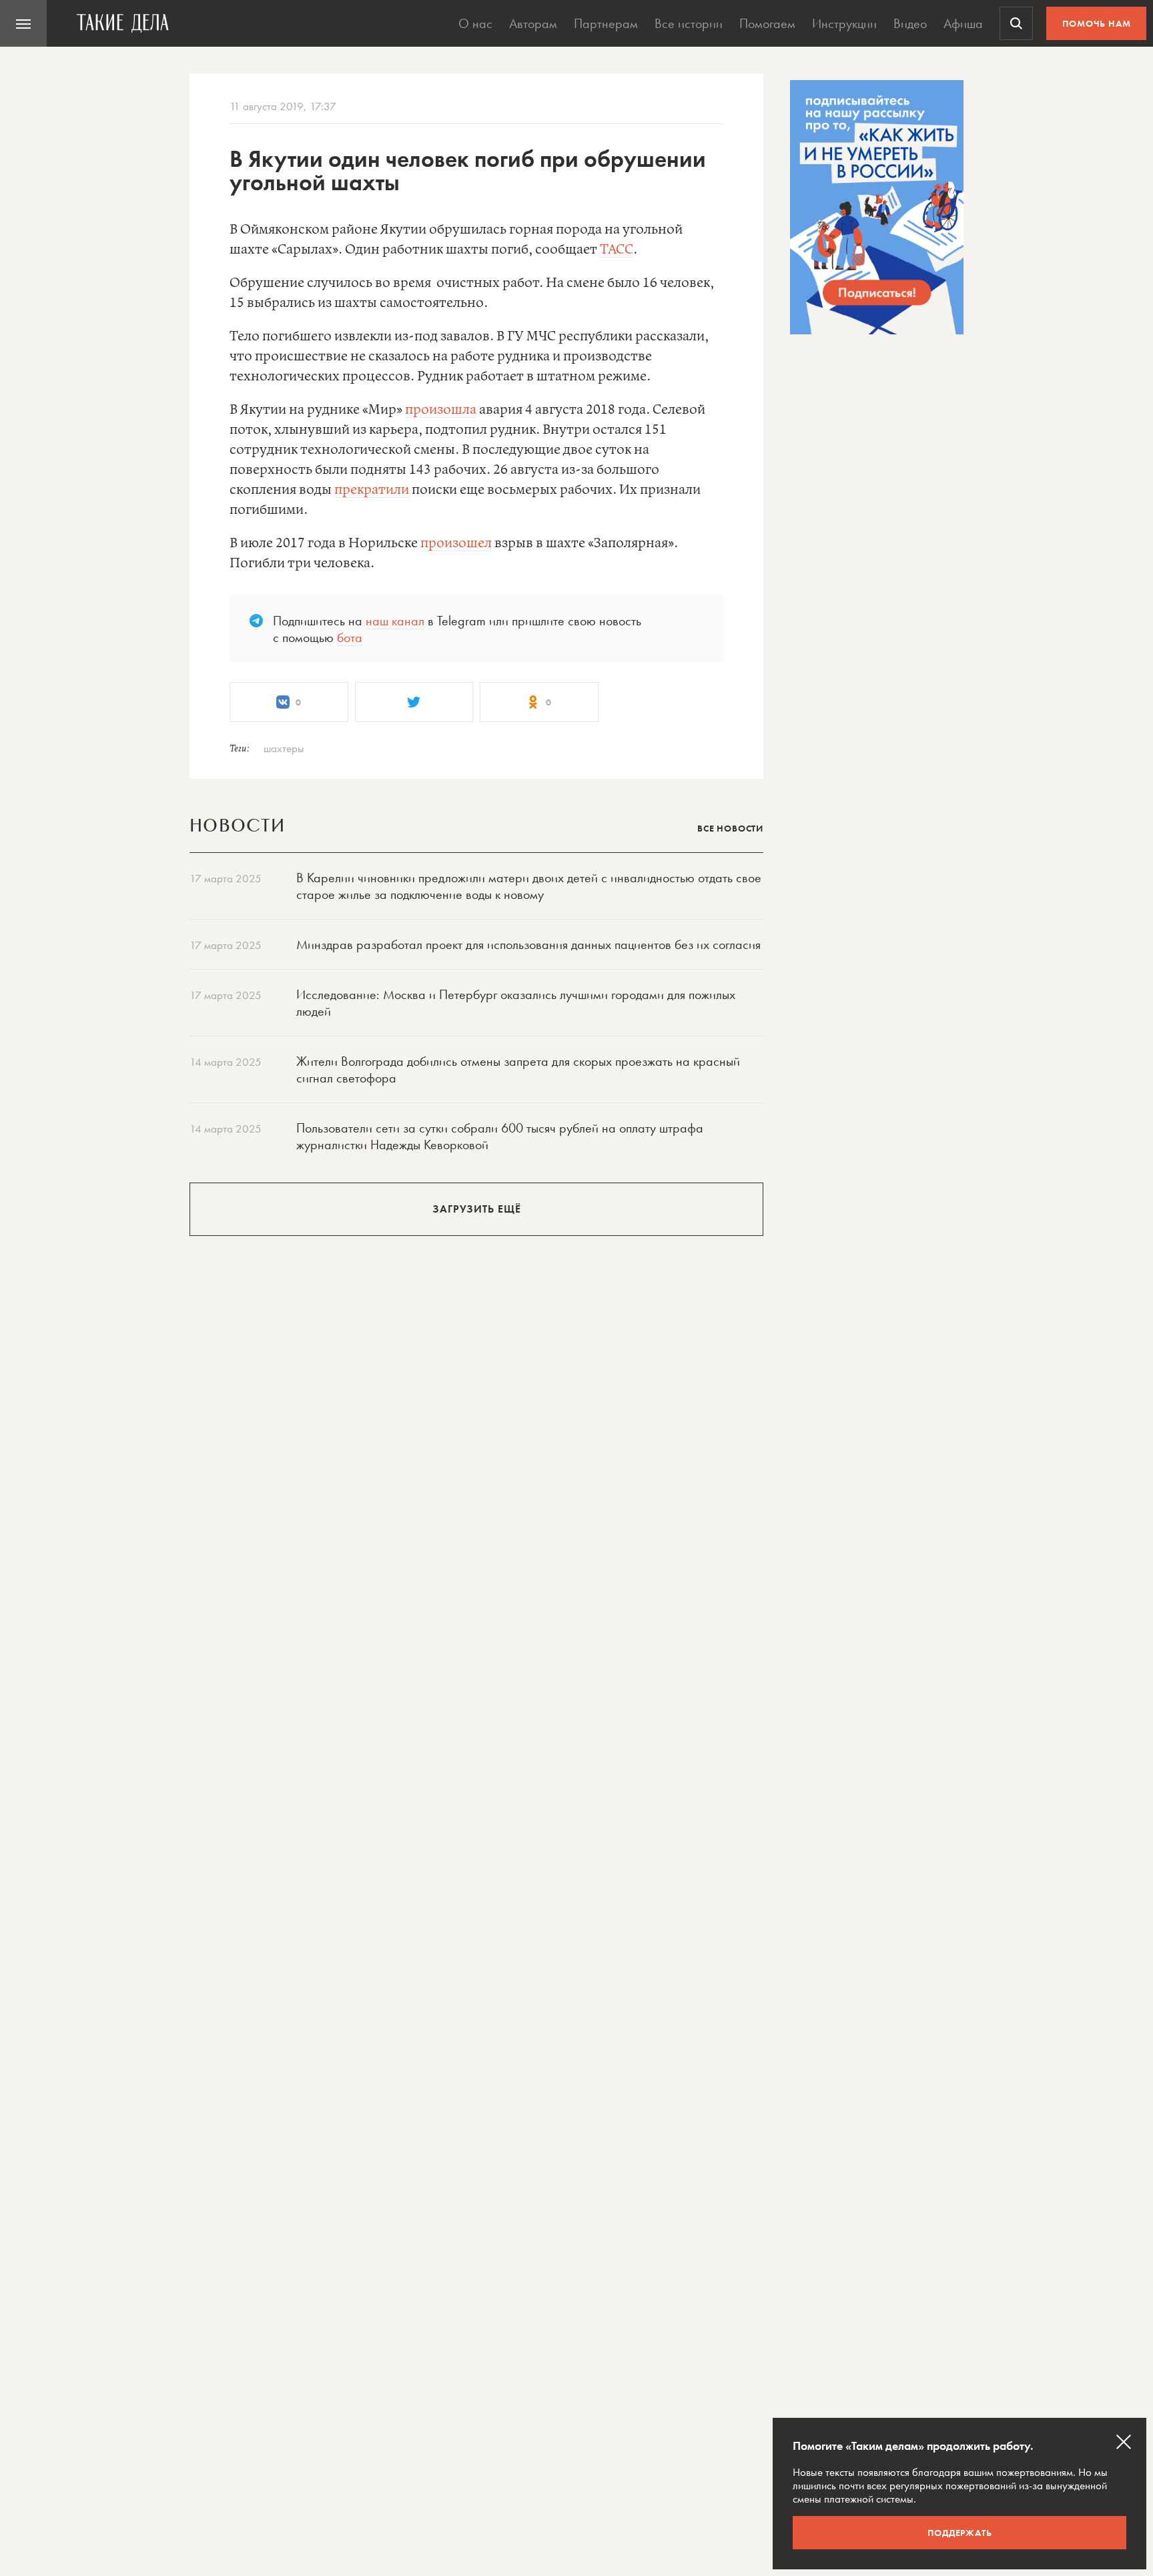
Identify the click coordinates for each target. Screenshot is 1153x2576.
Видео (910, 23)
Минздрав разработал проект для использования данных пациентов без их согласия (528, 944)
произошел (456, 544)
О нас (475, 23)
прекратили (372, 490)
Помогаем (767, 23)
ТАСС (617, 250)
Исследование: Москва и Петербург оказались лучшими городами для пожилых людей (516, 1003)
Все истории (689, 23)
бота (350, 637)
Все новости (730, 828)
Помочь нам (1097, 23)
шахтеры (284, 748)
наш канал (395, 621)
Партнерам (606, 23)
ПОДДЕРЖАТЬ (960, 2533)
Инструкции (844, 23)
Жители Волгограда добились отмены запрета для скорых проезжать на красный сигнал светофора (518, 1069)
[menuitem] (23, 23)
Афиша (963, 23)
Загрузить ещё (477, 1209)
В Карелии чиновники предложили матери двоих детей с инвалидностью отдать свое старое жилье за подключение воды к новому (529, 886)
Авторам (533, 23)
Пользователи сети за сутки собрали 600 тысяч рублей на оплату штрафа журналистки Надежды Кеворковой (500, 1136)
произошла (441, 410)
